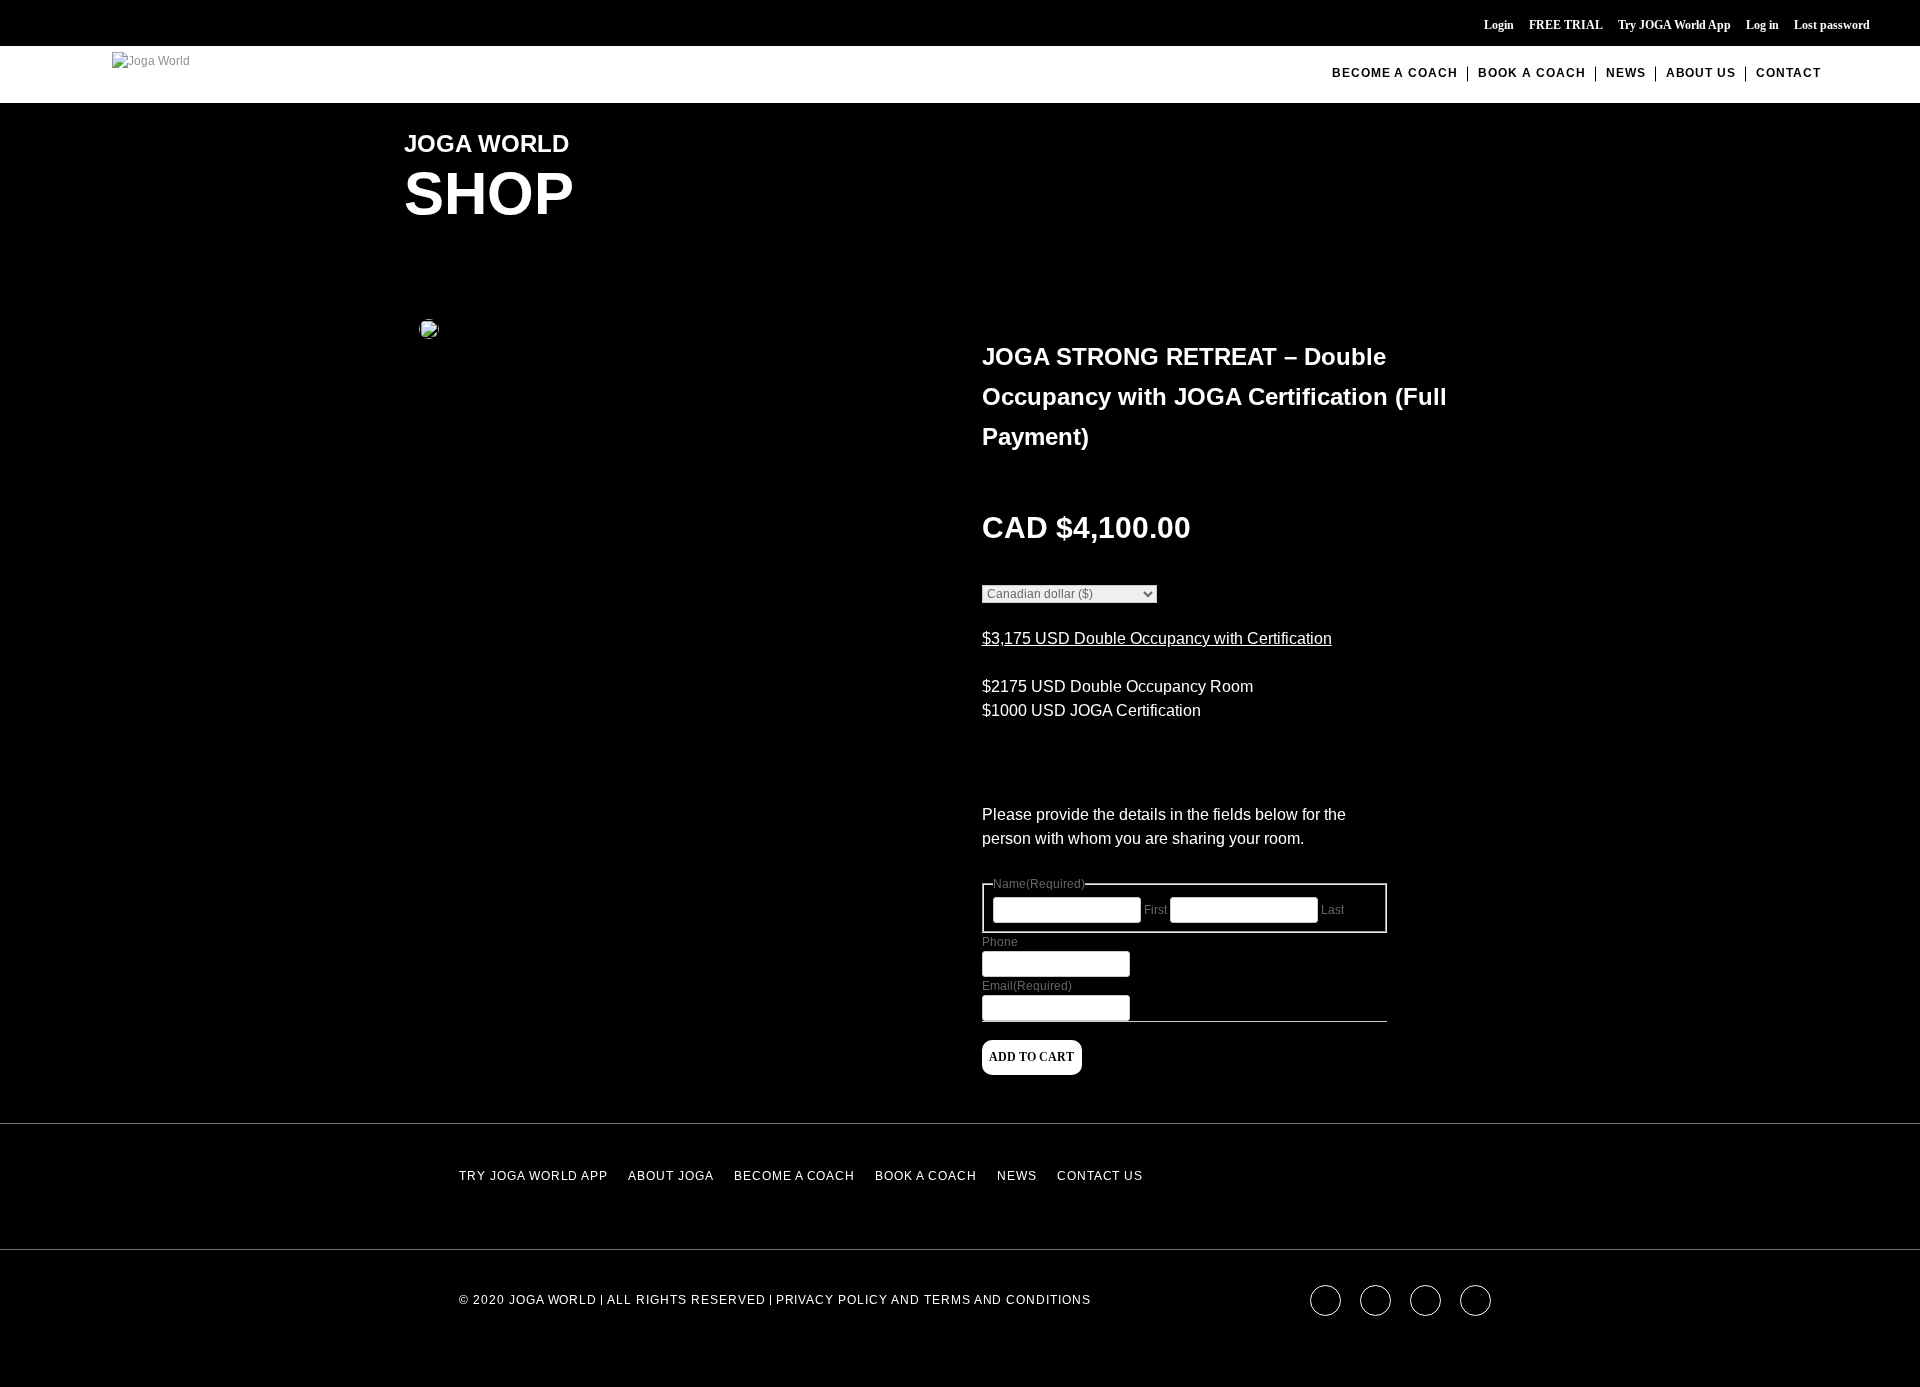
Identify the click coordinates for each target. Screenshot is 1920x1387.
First (1155, 910)
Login (1499, 25)
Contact (1788, 73)
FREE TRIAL (1566, 25)
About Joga (671, 1176)
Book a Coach (1532, 73)
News (1626, 73)
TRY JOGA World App (533, 1176)
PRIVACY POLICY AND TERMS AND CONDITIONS (933, 1300)
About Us (1701, 73)
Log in (1762, 25)
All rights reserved (686, 1300)
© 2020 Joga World (528, 1300)
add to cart (1031, 1057)
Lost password (1832, 25)
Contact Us (1100, 1176)
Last (1332, 910)
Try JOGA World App (1674, 25)
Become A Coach (1395, 73)
